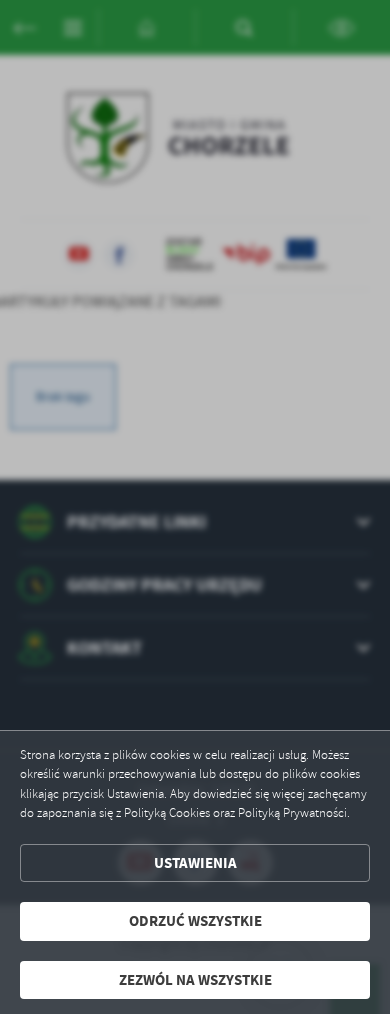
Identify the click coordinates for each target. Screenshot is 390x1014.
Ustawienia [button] (195, 863)
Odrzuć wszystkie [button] (195, 921)
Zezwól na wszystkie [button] (195, 980)
